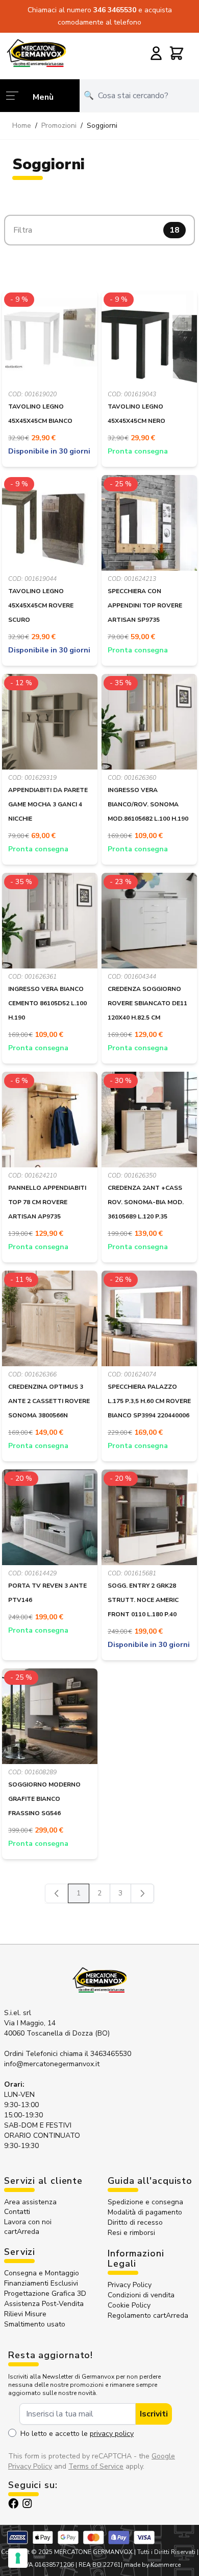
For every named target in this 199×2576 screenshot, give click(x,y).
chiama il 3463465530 (95, 2054)
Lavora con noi (28, 2222)
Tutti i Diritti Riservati (166, 2552)
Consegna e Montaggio (42, 2273)
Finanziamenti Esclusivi (41, 2283)
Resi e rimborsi (131, 2233)
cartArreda (22, 2232)
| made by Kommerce (151, 2565)
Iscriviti (154, 2414)
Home (22, 126)
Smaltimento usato (35, 2324)
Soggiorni (102, 126)
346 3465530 (116, 10)
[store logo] (36, 53)
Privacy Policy (130, 2285)
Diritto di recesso (135, 2222)
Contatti (17, 2212)
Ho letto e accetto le (77, 2434)
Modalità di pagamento (145, 2212)
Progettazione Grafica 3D (45, 2293)
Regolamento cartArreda (148, 2315)
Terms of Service (96, 2466)
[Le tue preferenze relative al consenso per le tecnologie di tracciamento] (18, 2558)
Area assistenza (31, 2202)
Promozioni (59, 126)
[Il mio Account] (156, 53)
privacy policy (112, 2434)
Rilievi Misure (25, 2314)
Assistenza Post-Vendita (44, 2304)
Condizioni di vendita (141, 2295)
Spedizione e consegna (145, 2202)
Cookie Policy (129, 2305)
